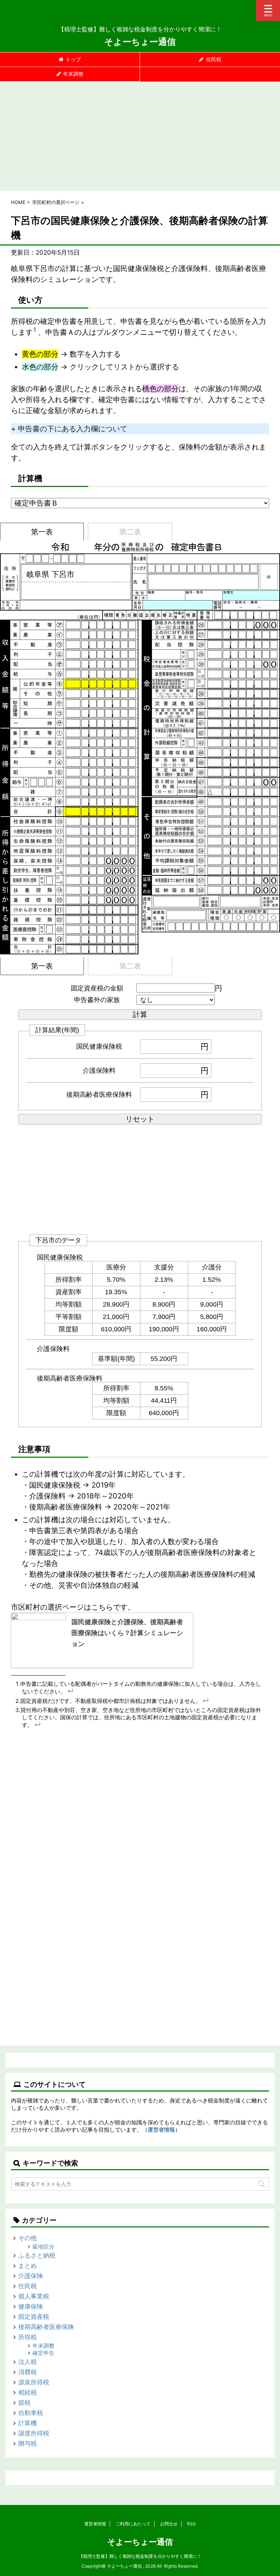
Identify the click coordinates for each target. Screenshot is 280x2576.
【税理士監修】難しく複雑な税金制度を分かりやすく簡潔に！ (140, 2556)
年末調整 (73, 74)
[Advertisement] (140, 136)
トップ (73, 59)
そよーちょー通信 (140, 42)
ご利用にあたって (133, 2524)
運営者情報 (161, 2130)
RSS (191, 2524)
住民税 (214, 59)
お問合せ (169, 2524)
